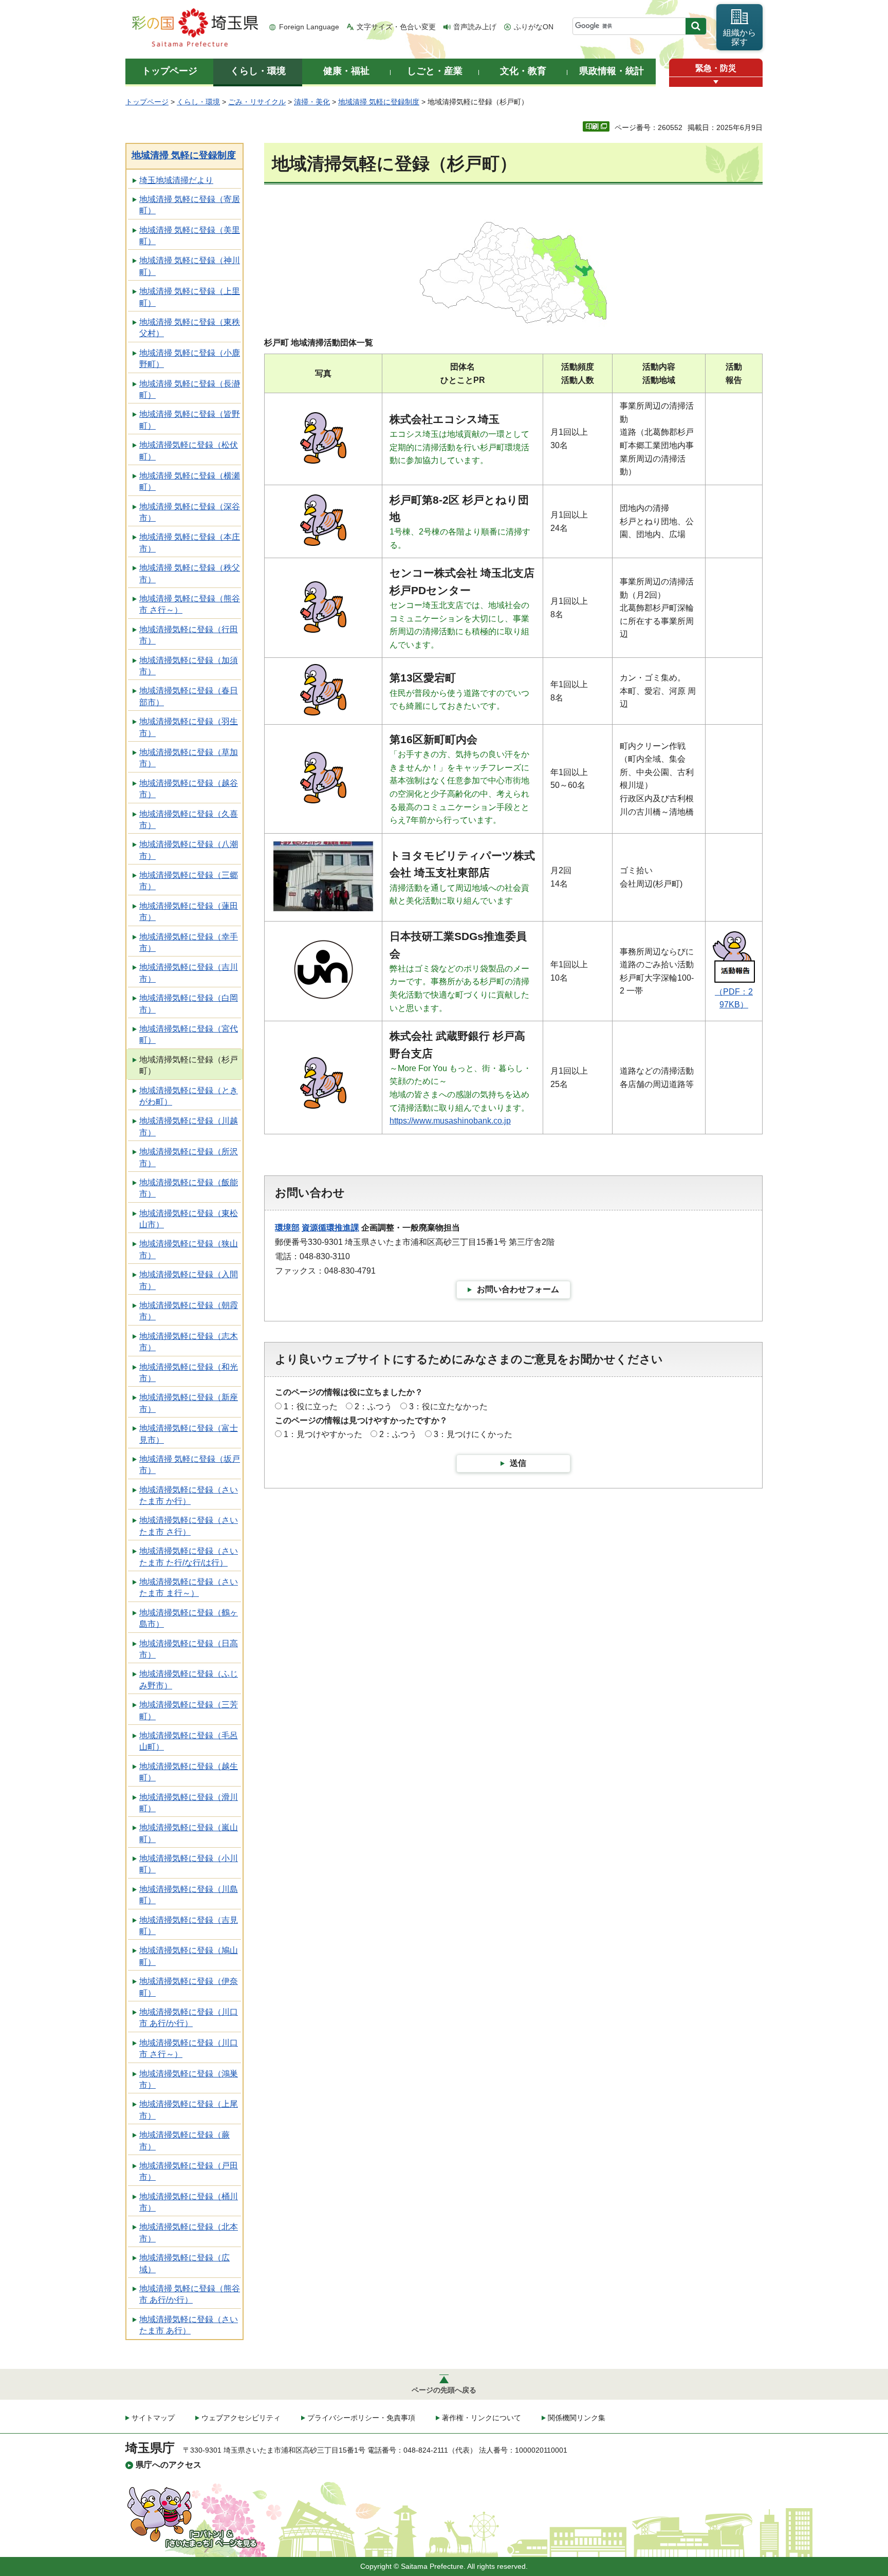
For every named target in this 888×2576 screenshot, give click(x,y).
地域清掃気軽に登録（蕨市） (184, 2140)
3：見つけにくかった (473, 1434)
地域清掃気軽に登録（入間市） (189, 1280)
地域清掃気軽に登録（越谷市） (189, 789)
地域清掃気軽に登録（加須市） (189, 666)
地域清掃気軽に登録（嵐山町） (189, 1833)
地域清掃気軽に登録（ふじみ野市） (189, 1679)
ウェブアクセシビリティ (241, 2418)
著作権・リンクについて (482, 2418)
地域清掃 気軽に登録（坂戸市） (190, 1465)
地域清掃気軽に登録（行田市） (189, 635)
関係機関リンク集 (577, 2418)
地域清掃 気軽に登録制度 (379, 102)
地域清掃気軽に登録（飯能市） (189, 1188)
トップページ (147, 102)
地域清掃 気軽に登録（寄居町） (190, 205)
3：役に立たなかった (448, 1406)
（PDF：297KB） (734, 998)
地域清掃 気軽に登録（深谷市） (190, 512)
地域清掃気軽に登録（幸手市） (189, 942)
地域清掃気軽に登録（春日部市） (189, 696)
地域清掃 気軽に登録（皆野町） (190, 420)
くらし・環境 (198, 102)
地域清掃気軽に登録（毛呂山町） (189, 1741)
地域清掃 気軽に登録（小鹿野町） (190, 358)
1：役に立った (311, 1406)
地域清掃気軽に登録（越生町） (189, 1772)
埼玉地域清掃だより (176, 180)
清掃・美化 (312, 102)
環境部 (287, 1228)
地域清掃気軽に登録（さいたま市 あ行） (189, 2325)
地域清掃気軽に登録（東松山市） (189, 1219)
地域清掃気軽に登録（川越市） (189, 1126)
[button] (716, 82)
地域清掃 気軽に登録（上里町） (190, 297)
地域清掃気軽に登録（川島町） (189, 1895)
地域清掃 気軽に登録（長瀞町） (190, 389)
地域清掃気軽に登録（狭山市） (189, 1249)
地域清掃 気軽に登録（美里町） (190, 236)
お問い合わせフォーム (518, 1289)
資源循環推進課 (330, 1228)
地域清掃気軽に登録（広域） (184, 2263)
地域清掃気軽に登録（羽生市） (189, 727)
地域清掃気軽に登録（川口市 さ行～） (189, 2048)
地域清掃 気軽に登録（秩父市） (190, 573)
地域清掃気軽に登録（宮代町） (189, 1034)
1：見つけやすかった (323, 1434)
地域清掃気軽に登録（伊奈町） (189, 1987)
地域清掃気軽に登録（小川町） (189, 1864)
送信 (518, 1463)
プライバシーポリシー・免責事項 (361, 2418)
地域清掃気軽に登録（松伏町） (189, 450)
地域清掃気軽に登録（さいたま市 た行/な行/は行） (189, 1557)
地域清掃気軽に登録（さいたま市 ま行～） (189, 1587)
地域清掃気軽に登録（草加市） (189, 758)
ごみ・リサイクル (257, 102)
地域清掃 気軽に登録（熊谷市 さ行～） (190, 604)
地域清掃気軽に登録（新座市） (189, 1403)
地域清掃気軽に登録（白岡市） (189, 1004)
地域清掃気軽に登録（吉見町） (189, 1926)
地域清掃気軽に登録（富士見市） (189, 1434)
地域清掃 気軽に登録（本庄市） (190, 542)
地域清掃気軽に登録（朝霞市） (189, 1311)
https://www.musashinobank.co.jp (450, 1121)
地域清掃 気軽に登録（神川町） (190, 266)
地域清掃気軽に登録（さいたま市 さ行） (189, 1526)
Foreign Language (309, 27)
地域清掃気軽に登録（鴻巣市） (189, 2079)
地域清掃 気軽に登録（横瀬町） (190, 481)
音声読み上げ (475, 27)
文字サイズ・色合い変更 (396, 27)
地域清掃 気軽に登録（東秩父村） (190, 328)
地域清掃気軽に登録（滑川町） (189, 1803)
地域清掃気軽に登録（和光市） (189, 1373)
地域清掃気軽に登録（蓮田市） (189, 912)
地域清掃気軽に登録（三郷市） (189, 881)
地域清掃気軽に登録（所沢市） (189, 1157)
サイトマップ (153, 2418)
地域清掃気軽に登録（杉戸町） (189, 1065)
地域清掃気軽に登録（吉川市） (189, 973)
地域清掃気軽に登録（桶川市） (189, 2202)
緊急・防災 (716, 68)
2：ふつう (373, 1406)
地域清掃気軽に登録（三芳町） (189, 1710)
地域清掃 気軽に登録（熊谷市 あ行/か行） (190, 2294)
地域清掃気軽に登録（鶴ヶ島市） (189, 1618)
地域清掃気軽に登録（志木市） (189, 1342)
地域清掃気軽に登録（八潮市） (189, 850)
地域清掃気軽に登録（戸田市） (189, 2171)
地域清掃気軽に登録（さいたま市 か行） (189, 1495)
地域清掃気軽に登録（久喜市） (189, 820)
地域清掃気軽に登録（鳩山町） (189, 1956)
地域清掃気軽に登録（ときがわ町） (189, 1096)
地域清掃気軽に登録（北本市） (189, 2232)
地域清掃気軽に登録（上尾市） (189, 2110)
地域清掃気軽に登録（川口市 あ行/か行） (189, 2018)
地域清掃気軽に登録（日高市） (189, 1649)
